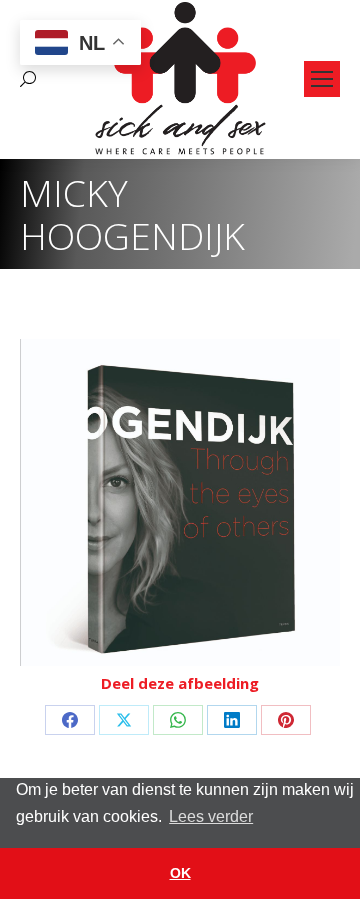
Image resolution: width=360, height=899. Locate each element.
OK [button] (180, 873)
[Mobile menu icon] (322, 79)
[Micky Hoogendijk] (180, 502)
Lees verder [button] (211, 816)
